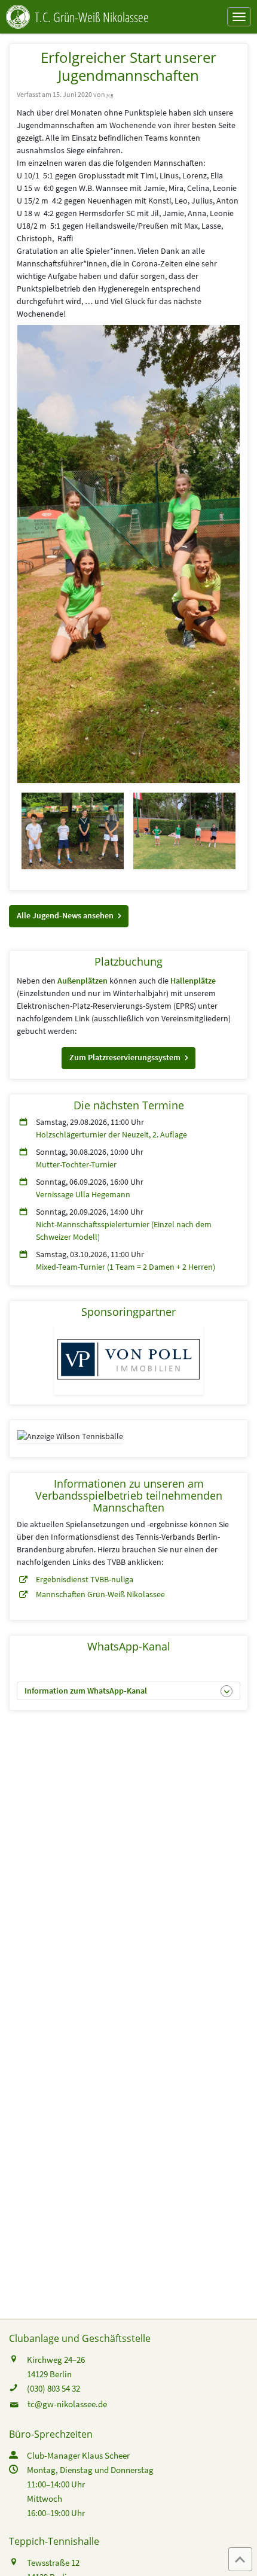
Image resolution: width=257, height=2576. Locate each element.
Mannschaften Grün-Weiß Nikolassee (100, 1594)
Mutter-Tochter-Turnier (76, 1164)
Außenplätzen (82, 981)
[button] (69, 916)
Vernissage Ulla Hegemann (83, 1194)
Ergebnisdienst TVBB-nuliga (85, 1579)
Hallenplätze (193, 981)
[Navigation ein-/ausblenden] (239, 17)
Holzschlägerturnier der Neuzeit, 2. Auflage (111, 1134)
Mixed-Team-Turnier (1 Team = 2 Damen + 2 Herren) (126, 1267)
